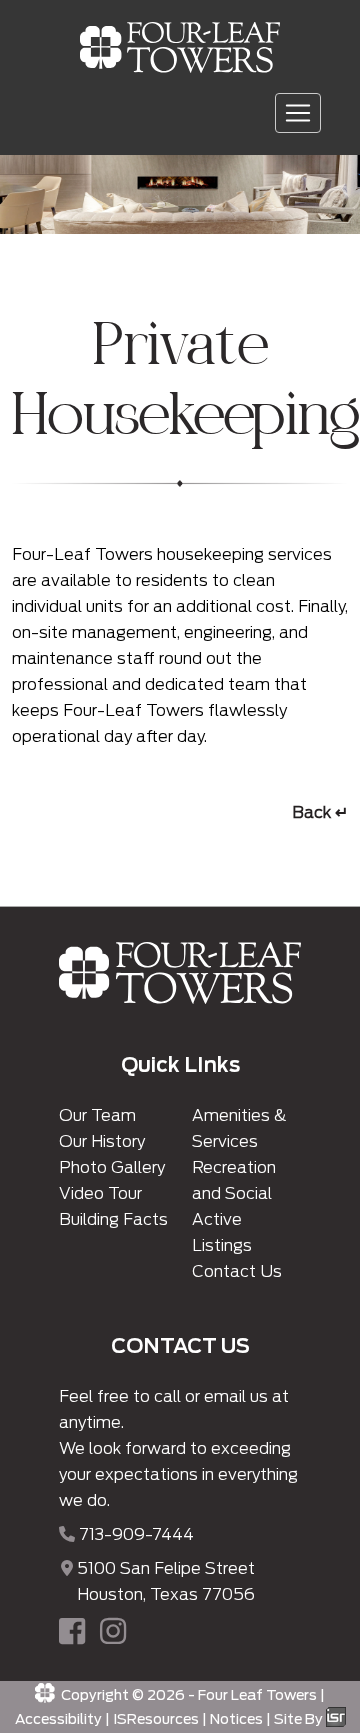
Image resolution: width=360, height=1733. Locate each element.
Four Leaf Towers (257, 1695)
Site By (300, 1719)
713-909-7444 (136, 1534)
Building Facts (113, 1219)
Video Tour (100, 1193)
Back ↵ (320, 812)
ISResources (156, 1719)
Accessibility (58, 1719)
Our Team (97, 1115)
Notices (236, 1719)
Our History (102, 1141)
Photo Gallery (112, 1167)
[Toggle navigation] (298, 113)
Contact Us (237, 1271)
